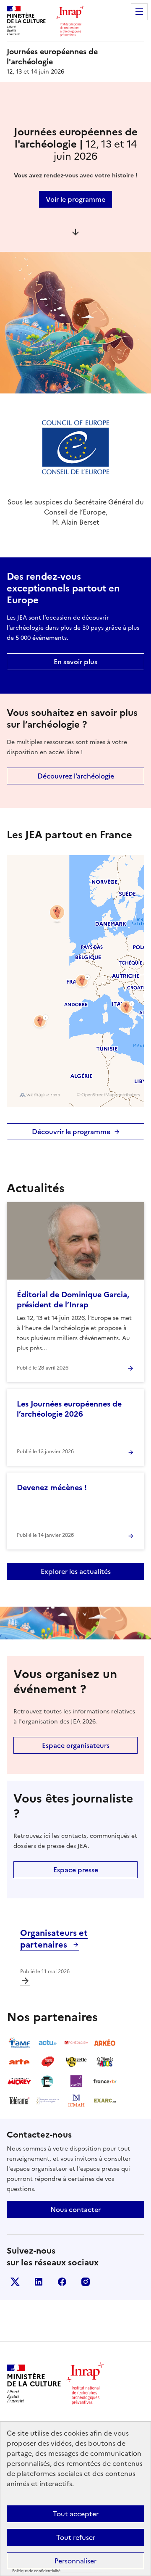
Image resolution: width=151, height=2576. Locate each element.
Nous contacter (75, 2209)
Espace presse (76, 1870)
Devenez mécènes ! (52, 1487)
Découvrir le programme (71, 1132)
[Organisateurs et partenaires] (25, 1981)
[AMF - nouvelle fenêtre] (19, 2043)
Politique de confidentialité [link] (36, 2571)
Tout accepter (76, 2514)
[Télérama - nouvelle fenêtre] (19, 2101)
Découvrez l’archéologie (76, 776)
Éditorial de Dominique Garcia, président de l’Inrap (73, 1300)
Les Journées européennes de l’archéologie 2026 (69, 1409)
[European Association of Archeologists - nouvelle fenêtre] (48, 2101)
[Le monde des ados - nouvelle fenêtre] (105, 2062)
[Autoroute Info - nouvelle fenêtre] (48, 2062)
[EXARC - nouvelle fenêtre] (105, 2101)
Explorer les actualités (76, 1571)
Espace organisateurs (76, 1745)
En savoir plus (75, 662)
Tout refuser (76, 2537)
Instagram (86, 2282)
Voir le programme (75, 199)
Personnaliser (75, 2561)
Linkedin (39, 2282)
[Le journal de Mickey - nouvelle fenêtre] (19, 2081)
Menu (139, 12)
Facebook (62, 2282)
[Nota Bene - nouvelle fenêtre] (48, 2081)
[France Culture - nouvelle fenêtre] (76, 2081)
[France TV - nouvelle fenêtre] (105, 2081)
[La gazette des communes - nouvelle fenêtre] (76, 2062)
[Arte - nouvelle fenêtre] (19, 2062)
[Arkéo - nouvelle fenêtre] (105, 2043)
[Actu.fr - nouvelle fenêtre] (48, 2043)
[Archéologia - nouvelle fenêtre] (76, 2043)
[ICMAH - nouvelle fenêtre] (76, 2101)
